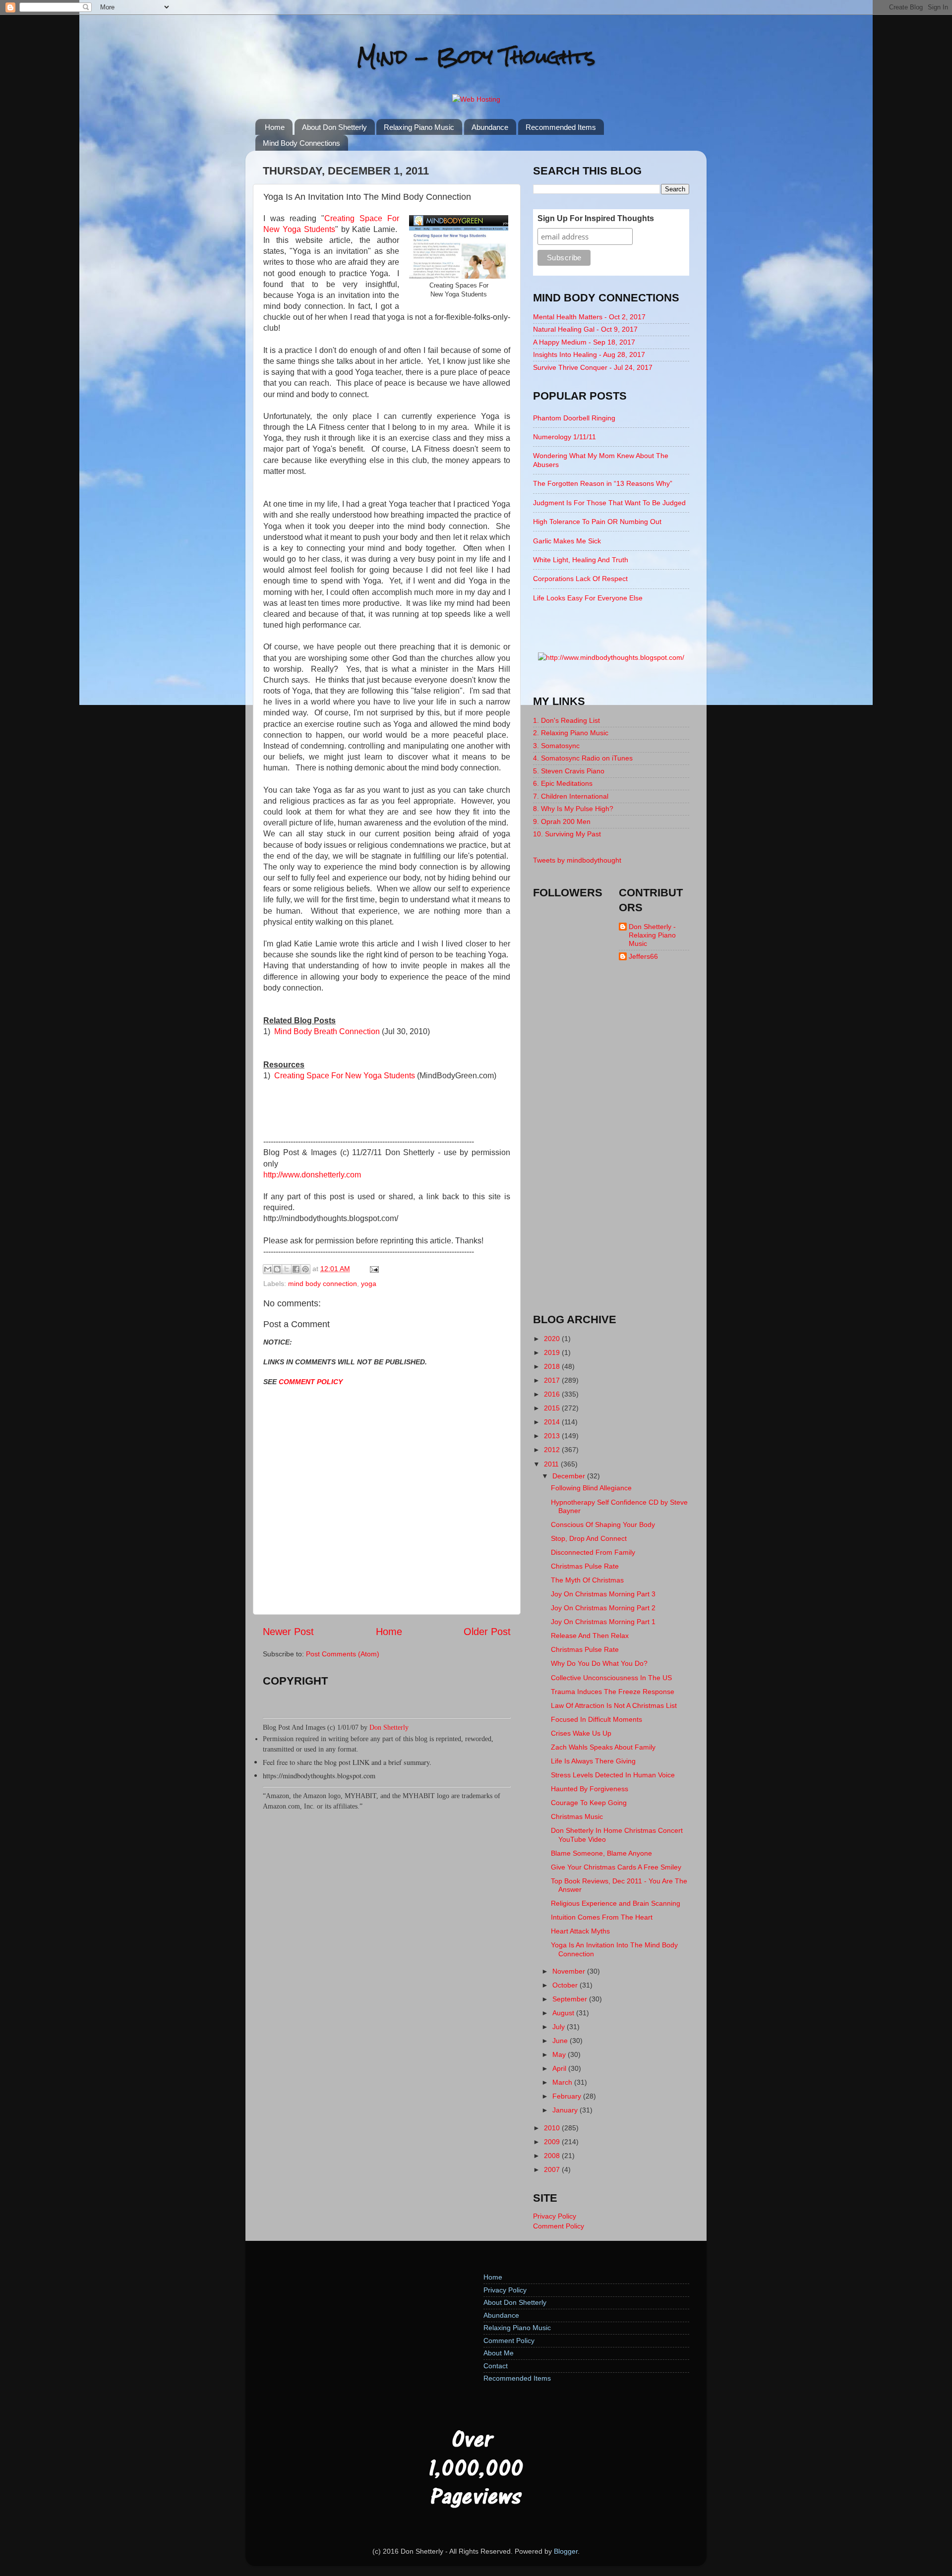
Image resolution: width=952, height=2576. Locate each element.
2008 (553, 2156)
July (560, 2027)
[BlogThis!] (277, 1269)
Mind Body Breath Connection (327, 1031)
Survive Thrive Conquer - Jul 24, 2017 (593, 367)
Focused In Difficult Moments (596, 1719)
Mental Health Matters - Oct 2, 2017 (589, 317)
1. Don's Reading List (566, 720)
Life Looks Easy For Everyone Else (588, 598)
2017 (553, 1380)
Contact (496, 2366)
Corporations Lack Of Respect (580, 579)
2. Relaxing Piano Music (571, 733)
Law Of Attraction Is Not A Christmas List (614, 1705)
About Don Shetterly (334, 127)
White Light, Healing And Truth (581, 560)
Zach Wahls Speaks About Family (603, 1747)
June (561, 2041)
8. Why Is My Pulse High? (573, 809)
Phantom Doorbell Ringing (574, 418)
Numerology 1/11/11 (565, 437)
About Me (499, 2353)
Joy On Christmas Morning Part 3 (603, 1594)
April (560, 2068)
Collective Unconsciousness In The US (611, 1678)
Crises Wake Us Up (581, 1733)
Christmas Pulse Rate (585, 1566)
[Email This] (268, 1269)
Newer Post (288, 1632)
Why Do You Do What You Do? (599, 1663)
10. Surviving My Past (567, 834)
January (566, 2110)
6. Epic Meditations (563, 783)
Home (275, 127)
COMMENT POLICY (311, 1382)
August (564, 2013)
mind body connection (323, 1284)
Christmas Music (577, 1816)
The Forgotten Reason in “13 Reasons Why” (603, 483)
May (560, 2054)
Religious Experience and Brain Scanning (616, 1903)
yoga (369, 1284)
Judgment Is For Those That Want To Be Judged (609, 503)
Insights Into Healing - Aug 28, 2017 (589, 354)
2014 (553, 1422)
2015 (553, 1408)
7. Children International (571, 796)
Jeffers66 (643, 956)
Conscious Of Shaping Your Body (603, 1524)
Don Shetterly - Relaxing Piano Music (652, 935)
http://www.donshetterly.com (312, 1175)
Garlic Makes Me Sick (567, 541)
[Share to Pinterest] (305, 1269)
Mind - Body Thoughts (476, 57)
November (570, 1971)
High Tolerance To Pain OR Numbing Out (597, 522)
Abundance (490, 127)
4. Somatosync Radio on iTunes (583, 758)
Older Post (487, 1632)
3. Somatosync (556, 746)
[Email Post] (373, 1269)
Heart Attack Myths (580, 1931)
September (571, 1999)
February (568, 2096)
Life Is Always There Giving (593, 1761)
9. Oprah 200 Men (562, 821)
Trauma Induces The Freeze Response (613, 1692)
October (566, 1985)
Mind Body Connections (301, 143)
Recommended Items (561, 127)
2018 (553, 1366)
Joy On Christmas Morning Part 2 (603, 1608)
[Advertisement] (611, 1146)
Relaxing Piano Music (419, 127)
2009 (553, 2142)
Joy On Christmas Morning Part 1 (603, 1622)
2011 (552, 1464)
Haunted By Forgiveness (590, 1789)
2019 (553, 1352)
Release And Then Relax (590, 1636)
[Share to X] (287, 1269)
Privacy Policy (555, 2216)
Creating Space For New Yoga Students (345, 1076)
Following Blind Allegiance (591, 1488)
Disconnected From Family (593, 1552)
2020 (553, 1339)
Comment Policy (559, 2226)
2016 (553, 1394)
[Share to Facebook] (296, 1269)
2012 (553, 1450)
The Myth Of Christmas (587, 1580)
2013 (553, 1436)
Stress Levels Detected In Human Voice (613, 1775)
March (563, 2082)
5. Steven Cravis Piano (569, 771)
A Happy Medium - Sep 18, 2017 (584, 342)
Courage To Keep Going (589, 1803)
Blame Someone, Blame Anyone (601, 1853)
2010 (553, 2128)
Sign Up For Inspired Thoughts (596, 218)
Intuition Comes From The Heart (602, 1917)
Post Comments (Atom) (343, 1654)
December (570, 1476)
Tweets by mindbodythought (577, 860)
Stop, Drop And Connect (589, 1538)
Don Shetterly (389, 1727)
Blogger (566, 2551)
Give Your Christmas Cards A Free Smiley (616, 1867)
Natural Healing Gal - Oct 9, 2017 (585, 329)
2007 (553, 2169)
